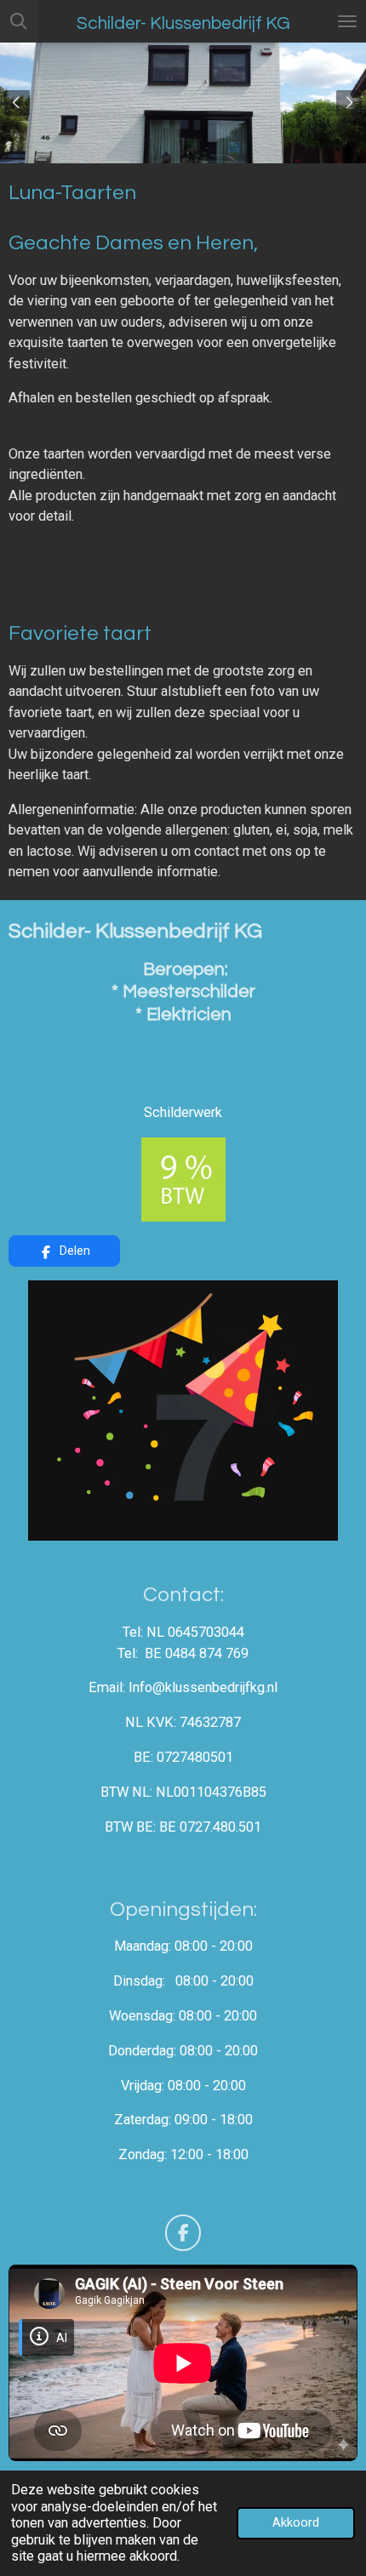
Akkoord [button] (296, 2522)
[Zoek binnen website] (19, 21)
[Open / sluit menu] (347, 21)
